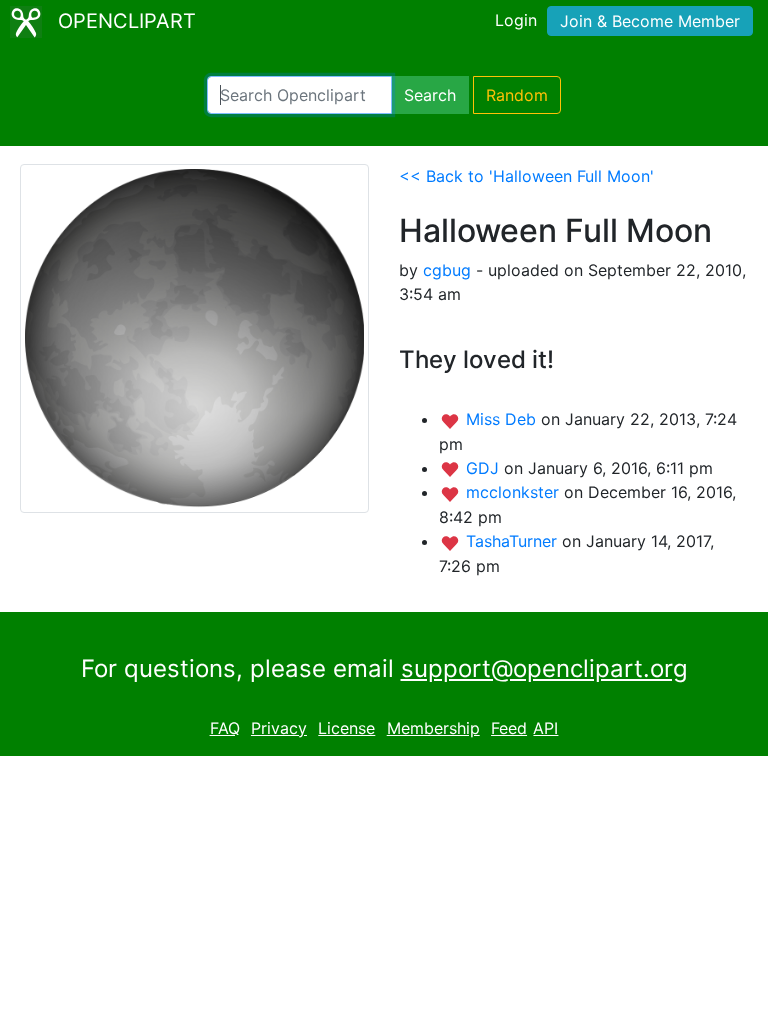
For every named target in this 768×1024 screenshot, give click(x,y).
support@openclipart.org (544, 668)
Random (517, 95)
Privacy (279, 728)
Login (516, 20)
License (346, 728)
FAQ (225, 728)
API (545, 728)
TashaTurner (514, 541)
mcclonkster (515, 492)
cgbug (447, 270)
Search (430, 95)
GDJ (485, 468)
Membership (433, 728)
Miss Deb (503, 419)
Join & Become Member (650, 21)
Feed (509, 728)
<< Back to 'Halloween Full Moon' (526, 176)
